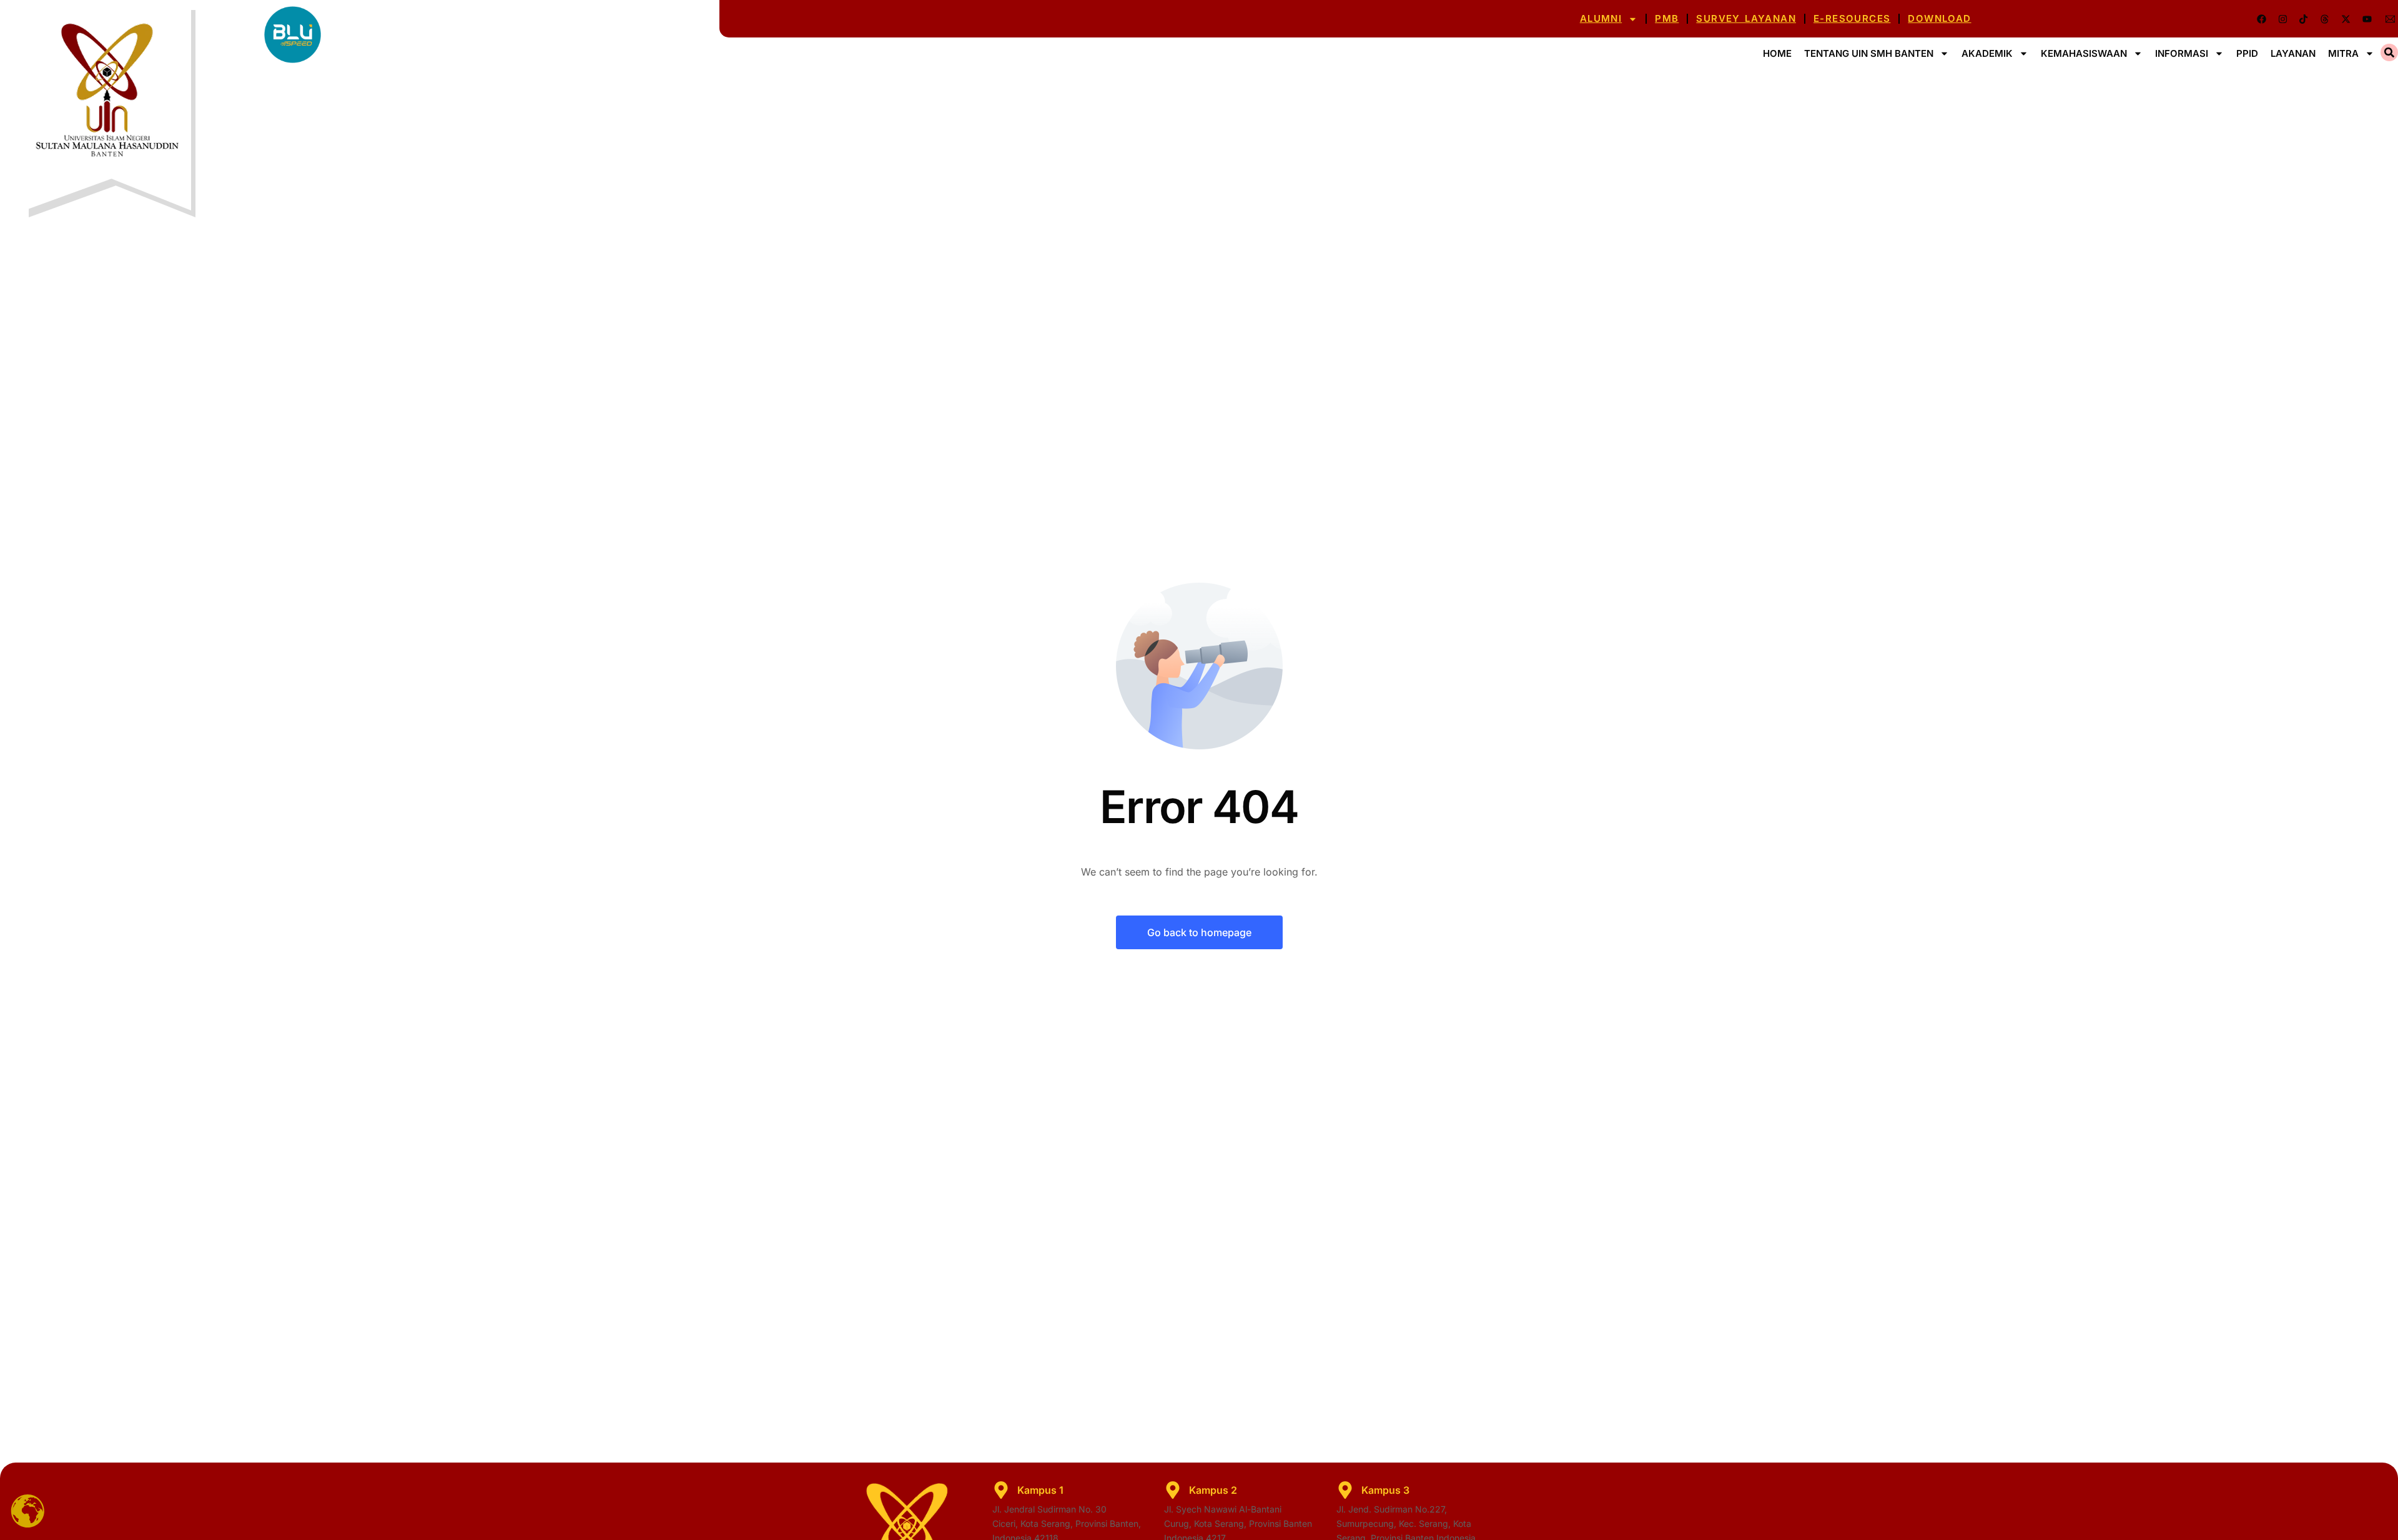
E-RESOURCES (1852, 18)
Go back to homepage (1199, 932)
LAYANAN (2293, 53)
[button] (2389, 52)
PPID (2247, 53)
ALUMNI (1601, 18)
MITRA (2343, 53)
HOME (1777, 53)
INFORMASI (2182, 53)
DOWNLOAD (1939, 18)
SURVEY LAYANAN (1746, 18)
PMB (1667, 18)
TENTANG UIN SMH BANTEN (1869, 53)
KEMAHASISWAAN (2084, 53)
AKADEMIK (1987, 53)
